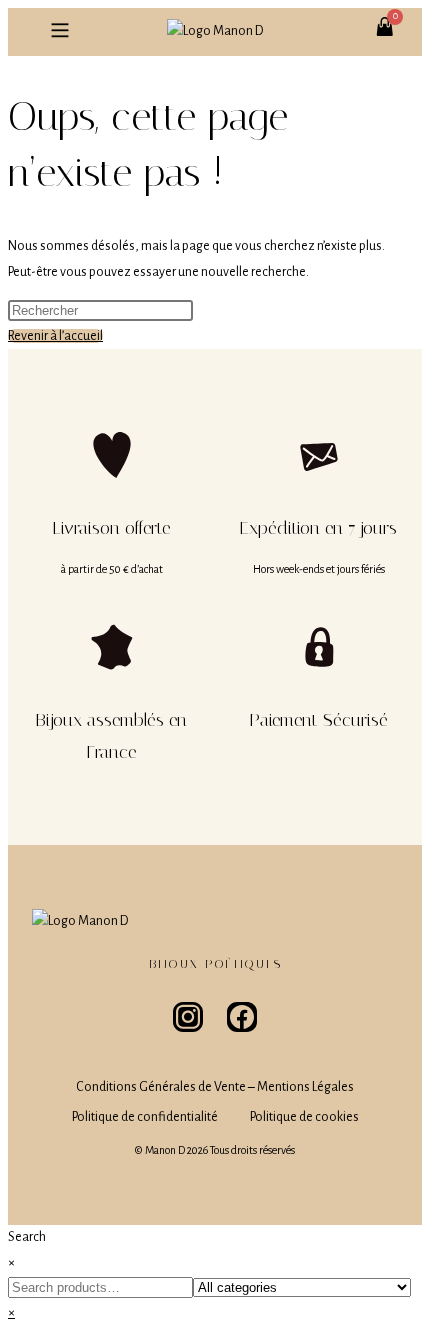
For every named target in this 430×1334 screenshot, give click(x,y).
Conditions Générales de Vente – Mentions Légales (215, 1087)
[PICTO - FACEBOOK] (242, 1017)
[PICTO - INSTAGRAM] (188, 1017)
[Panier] (396, 16)
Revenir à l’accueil (55, 336)
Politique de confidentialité (145, 1117)
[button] (59, 32)
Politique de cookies (304, 1117)
